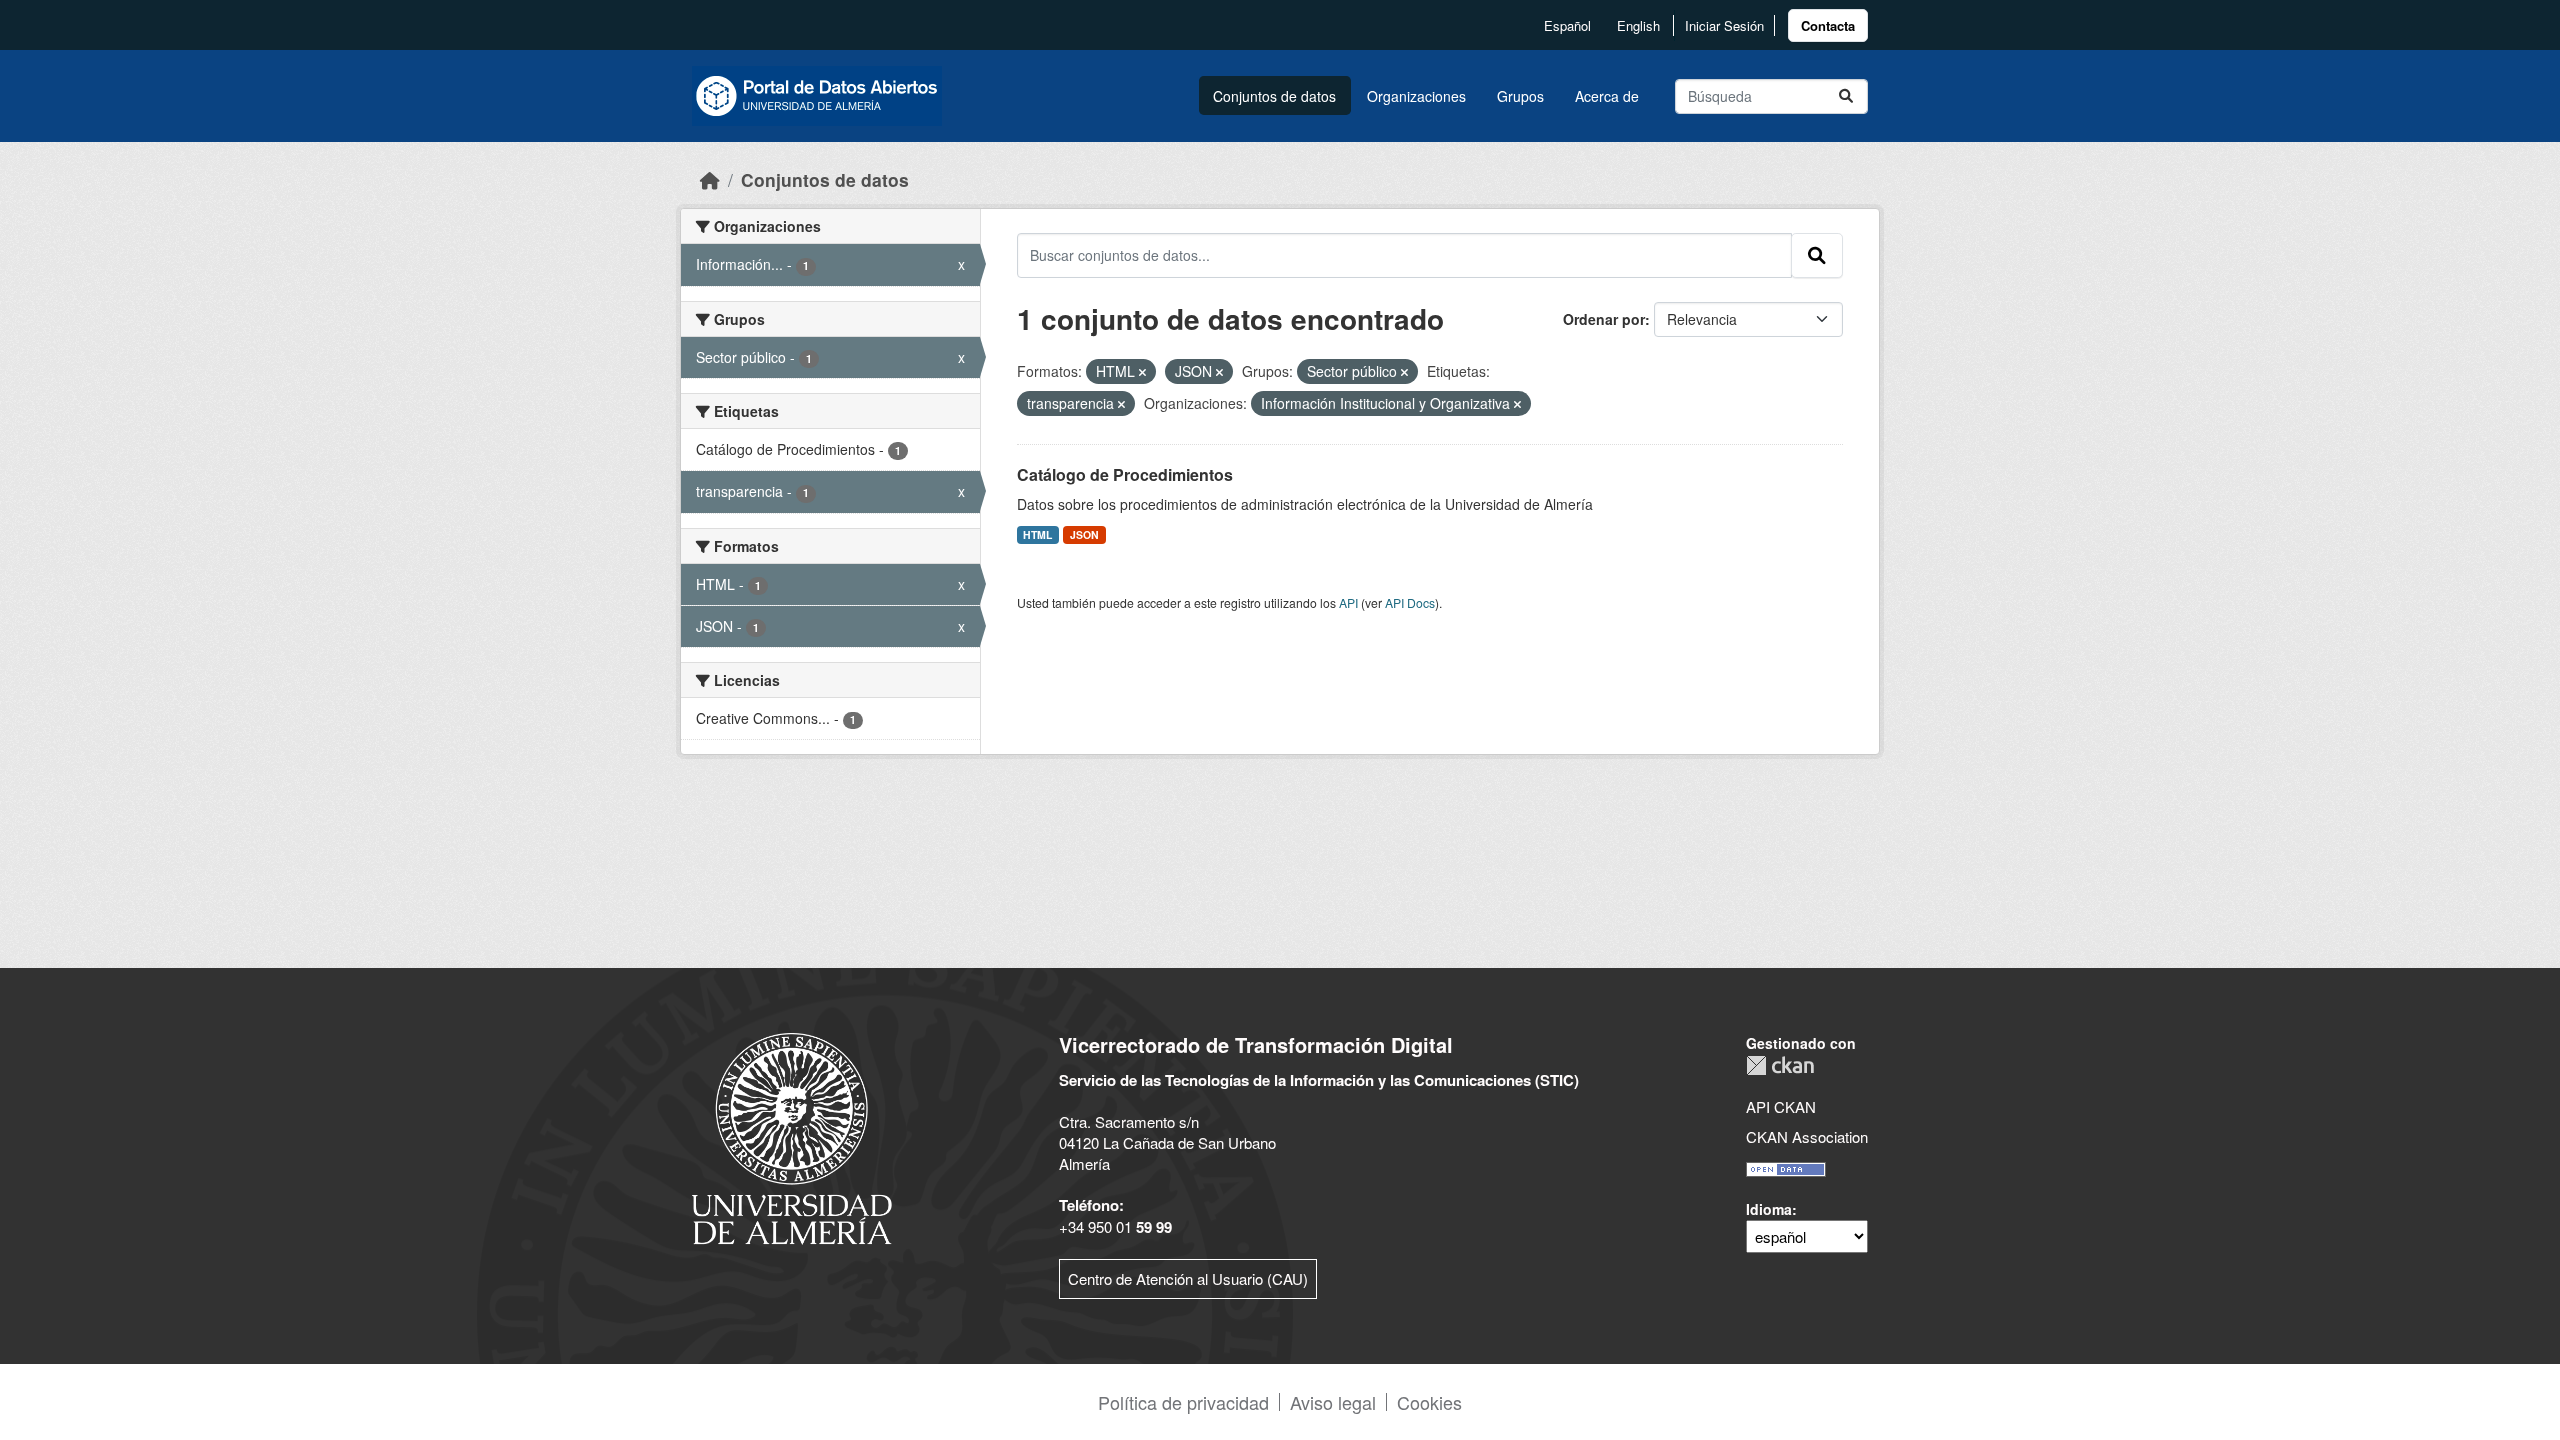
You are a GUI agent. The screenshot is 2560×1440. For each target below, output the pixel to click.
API (1348, 602)
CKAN (1780, 1065)
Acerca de (1607, 96)
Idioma (1769, 1209)
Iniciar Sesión (1724, 25)
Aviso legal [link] (1333, 1402)
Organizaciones (1416, 96)
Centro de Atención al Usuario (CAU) (1188, 1278)
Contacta (1828, 25)
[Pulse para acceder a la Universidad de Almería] (792, 1136)
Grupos (1520, 96)
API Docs (1410, 602)
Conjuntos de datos (1274, 96)
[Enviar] (1846, 96)
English (1638, 25)
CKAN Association (1807, 1136)
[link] (1828, 25)
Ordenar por (1604, 319)
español (1567, 25)
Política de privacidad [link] (1183, 1402)
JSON (1084, 534)
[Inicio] (710, 179)
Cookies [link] (1429, 1402)
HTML (1037, 534)
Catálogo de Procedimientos (1125, 474)
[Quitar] (1142, 372)
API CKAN (1781, 1106)
